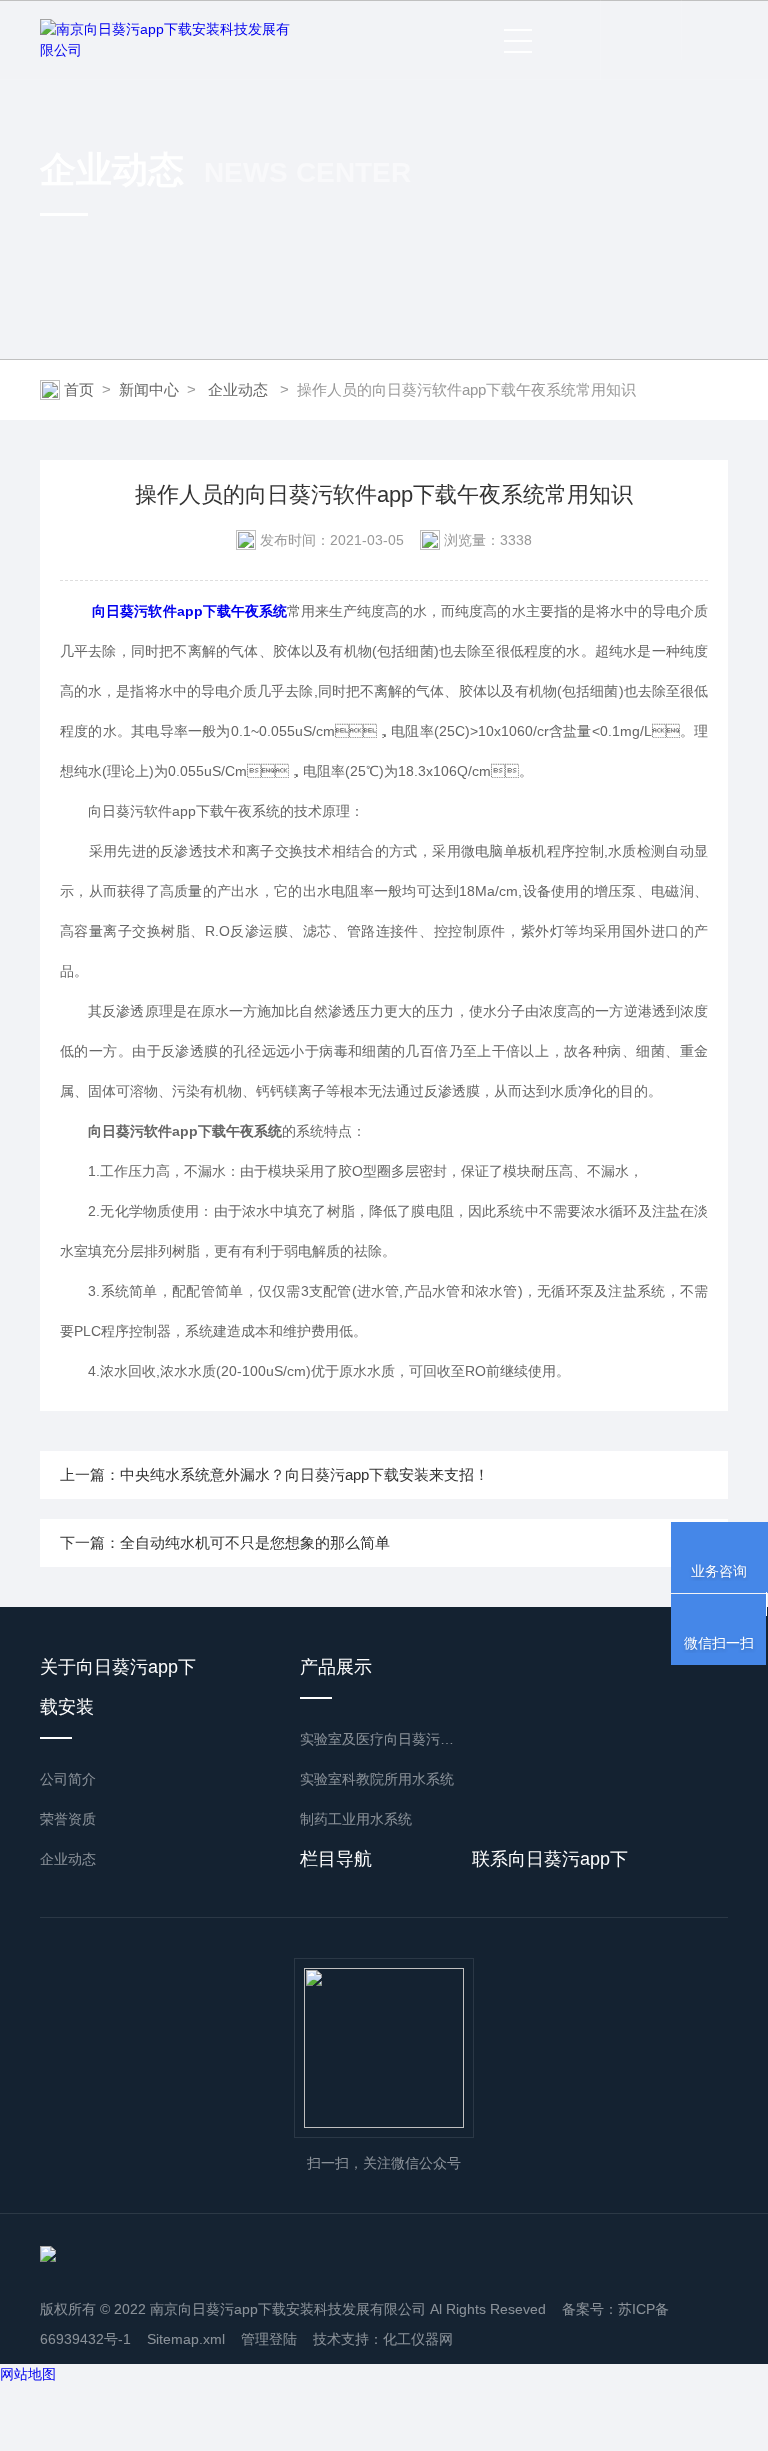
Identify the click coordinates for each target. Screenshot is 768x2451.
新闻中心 (149, 389)
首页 (79, 389)
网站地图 (28, 2374)
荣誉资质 (68, 1819)
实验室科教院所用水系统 (377, 1779)
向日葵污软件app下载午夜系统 (189, 611)
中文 (704, 30)
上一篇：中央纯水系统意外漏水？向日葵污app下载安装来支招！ (274, 1474)
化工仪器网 (418, 2339)
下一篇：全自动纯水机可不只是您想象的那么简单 (225, 1542)
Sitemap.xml (186, 2339)
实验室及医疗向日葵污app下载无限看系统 (380, 1739)
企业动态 (238, 389)
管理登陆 (269, 2339)
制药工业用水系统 (356, 1819)
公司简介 (68, 1779)
